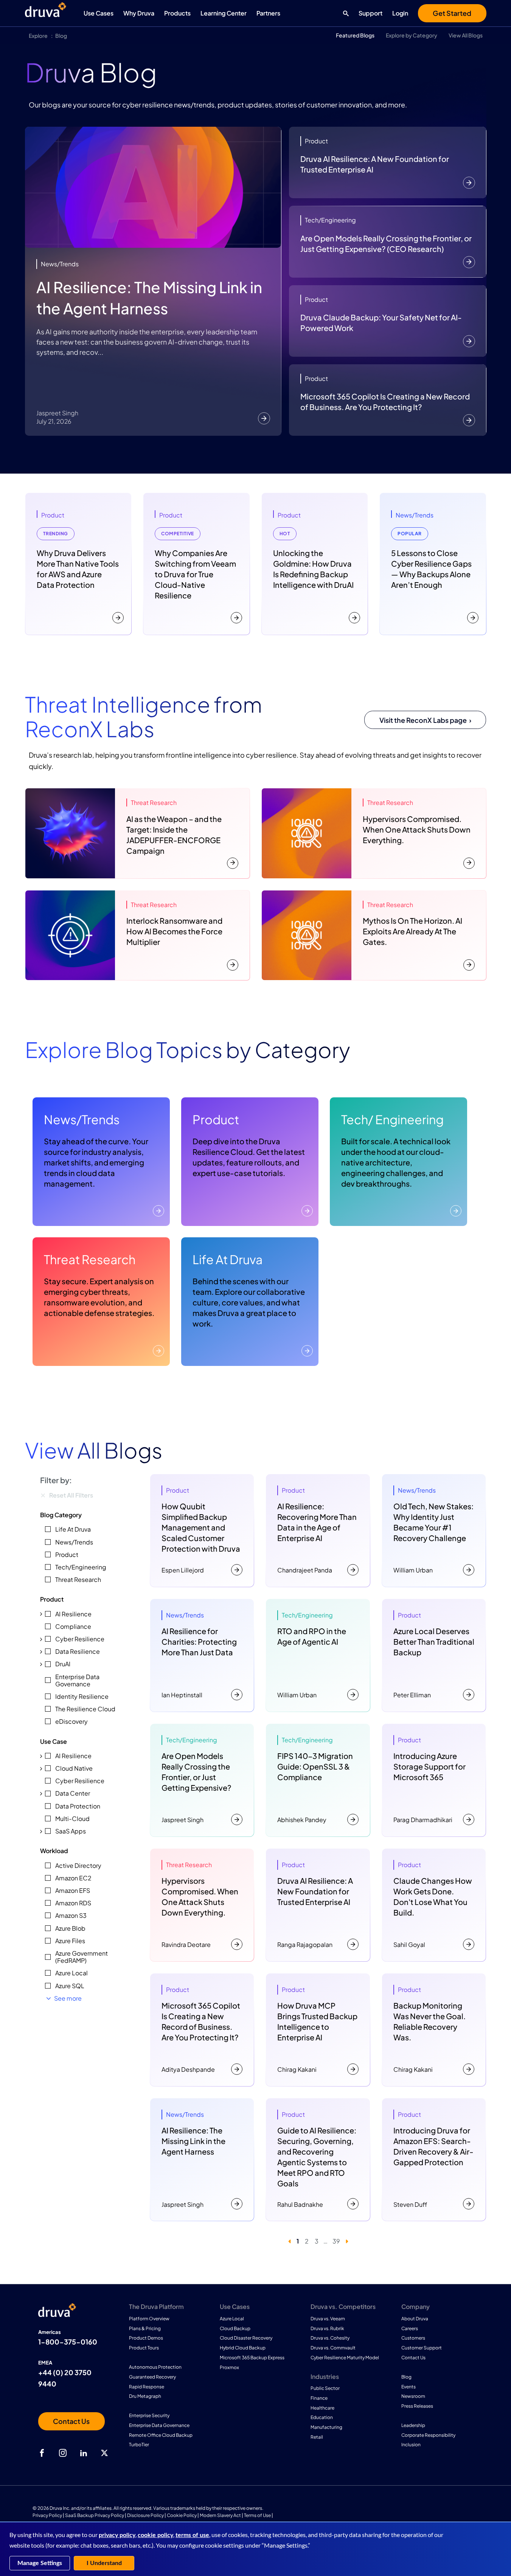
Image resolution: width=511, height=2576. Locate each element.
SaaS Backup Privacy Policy (95, 2515)
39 (336, 2241)
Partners (268, 13)
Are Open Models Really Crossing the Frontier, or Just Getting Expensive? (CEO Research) (386, 243)
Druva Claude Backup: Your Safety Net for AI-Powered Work (381, 322)
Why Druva (139, 13)
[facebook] (42, 2453)
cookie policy (155, 2535)
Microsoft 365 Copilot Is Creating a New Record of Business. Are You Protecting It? (385, 402)
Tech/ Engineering (392, 1119)
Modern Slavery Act (220, 2515)
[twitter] (104, 2453)
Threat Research (90, 1259)
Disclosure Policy (145, 2515)
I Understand (104, 2563)
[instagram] (63, 2453)
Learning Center (224, 13)
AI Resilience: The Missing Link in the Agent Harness (149, 298)
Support (370, 13)
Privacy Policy (47, 2515)
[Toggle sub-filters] (41, 1614)
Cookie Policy (182, 2515)
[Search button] (344, 13)
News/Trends (82, 1119)
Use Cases (99, 13)
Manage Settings (40, 2563)
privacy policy (117, 2535)
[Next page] (347, 2241)
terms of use (192, 2535)
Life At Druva (228, 1259)
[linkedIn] (84, 2453)
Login (400, 13)
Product (216, 1119)
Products (177, 13)
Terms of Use (257, 2515)
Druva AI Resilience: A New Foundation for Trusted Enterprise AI (375, 164)
